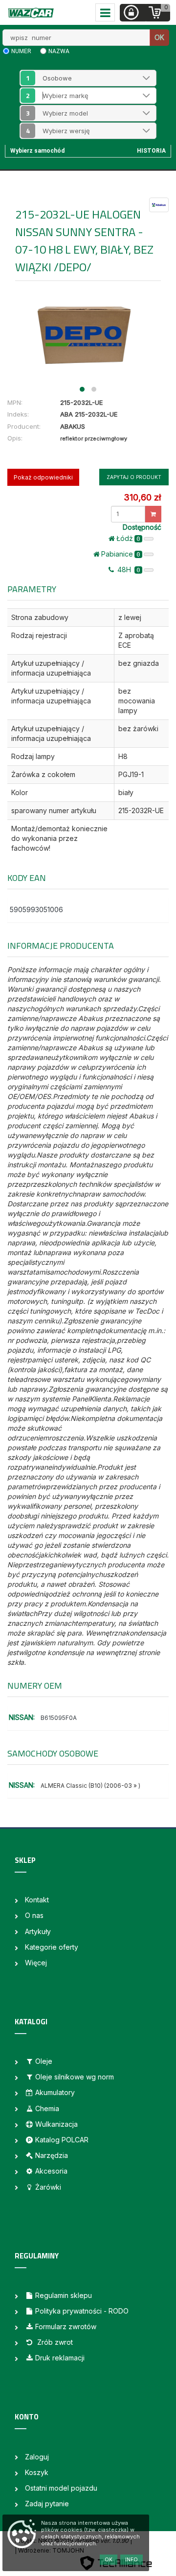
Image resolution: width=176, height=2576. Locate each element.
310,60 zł (142, 497)
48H (128, 569)
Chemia (47, 2108)
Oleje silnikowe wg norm (75, 2077)
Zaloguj (37, 2457)
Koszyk (37, 2472)
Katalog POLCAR (62, 2140)
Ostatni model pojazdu (61, 2488)
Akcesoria (51, 2171)
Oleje (44, 2061)
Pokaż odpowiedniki (43, 477)
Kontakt (37, 1900)
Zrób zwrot (54, 2342)
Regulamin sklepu (64, 2295)
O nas (34, 1915)
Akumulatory (55, 2092)
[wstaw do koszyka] (153, 514)
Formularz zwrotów (66, 2326)
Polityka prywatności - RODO (82, 2311)
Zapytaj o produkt (134, 477)
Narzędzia (52, 2155)
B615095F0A (59, 1718)
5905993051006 (36, 909)
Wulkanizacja (56, 2124)
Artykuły (38, 1931)
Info (132, 2559)
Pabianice (121, 554)
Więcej (36, 1963)
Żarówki (48, 2187)
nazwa (59, 51)
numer (21, 51)
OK (159, 37)
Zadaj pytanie (47, 2504)
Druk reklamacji (60, 2358)
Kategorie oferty (52, 1947)
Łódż (128, 538)
